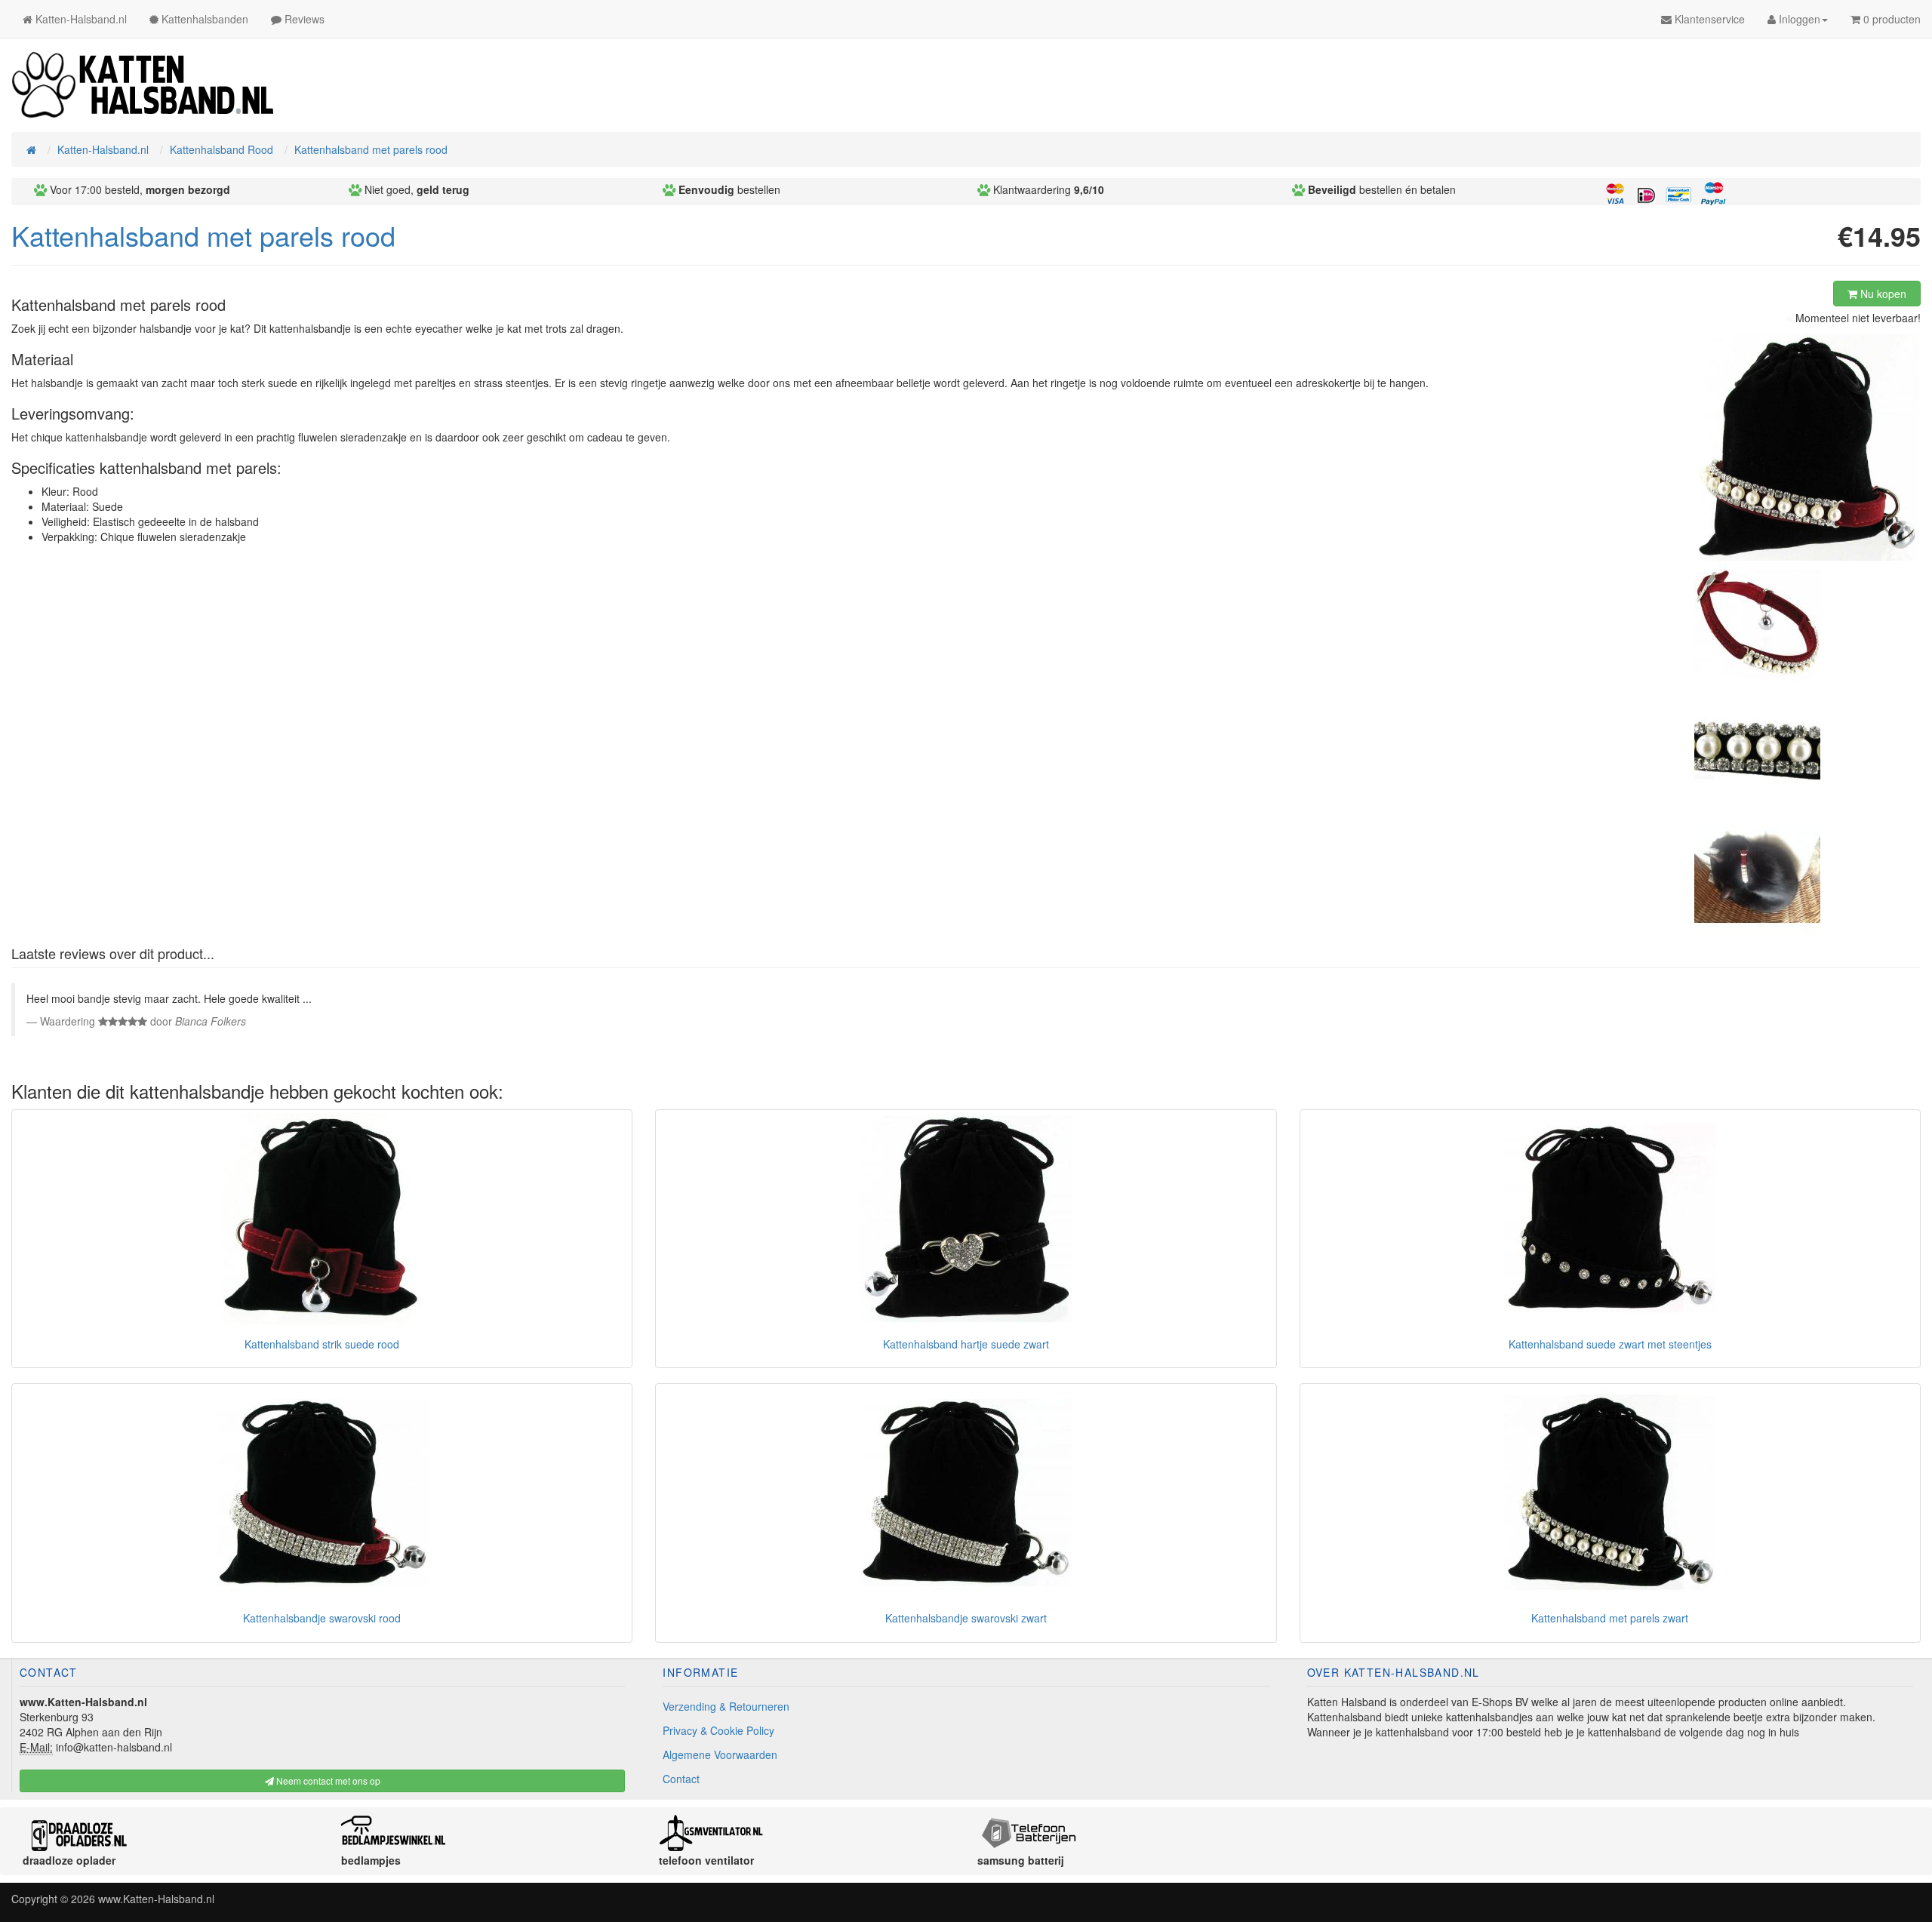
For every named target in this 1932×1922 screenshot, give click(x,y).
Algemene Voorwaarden (720, 1754)
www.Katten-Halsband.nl (156, 1899)
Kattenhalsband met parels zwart (1610, 1618)
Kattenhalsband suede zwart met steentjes (1610, 1344)
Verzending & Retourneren (726, 1706)
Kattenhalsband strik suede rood (322, 1344)
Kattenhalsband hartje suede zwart (966, 1344)
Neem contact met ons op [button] (327, 1781)
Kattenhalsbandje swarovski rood (322, 1618)
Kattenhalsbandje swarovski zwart (966, 1618)
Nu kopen (1882, 294)
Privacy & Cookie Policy (718, 1730)
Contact (681, 1779)
